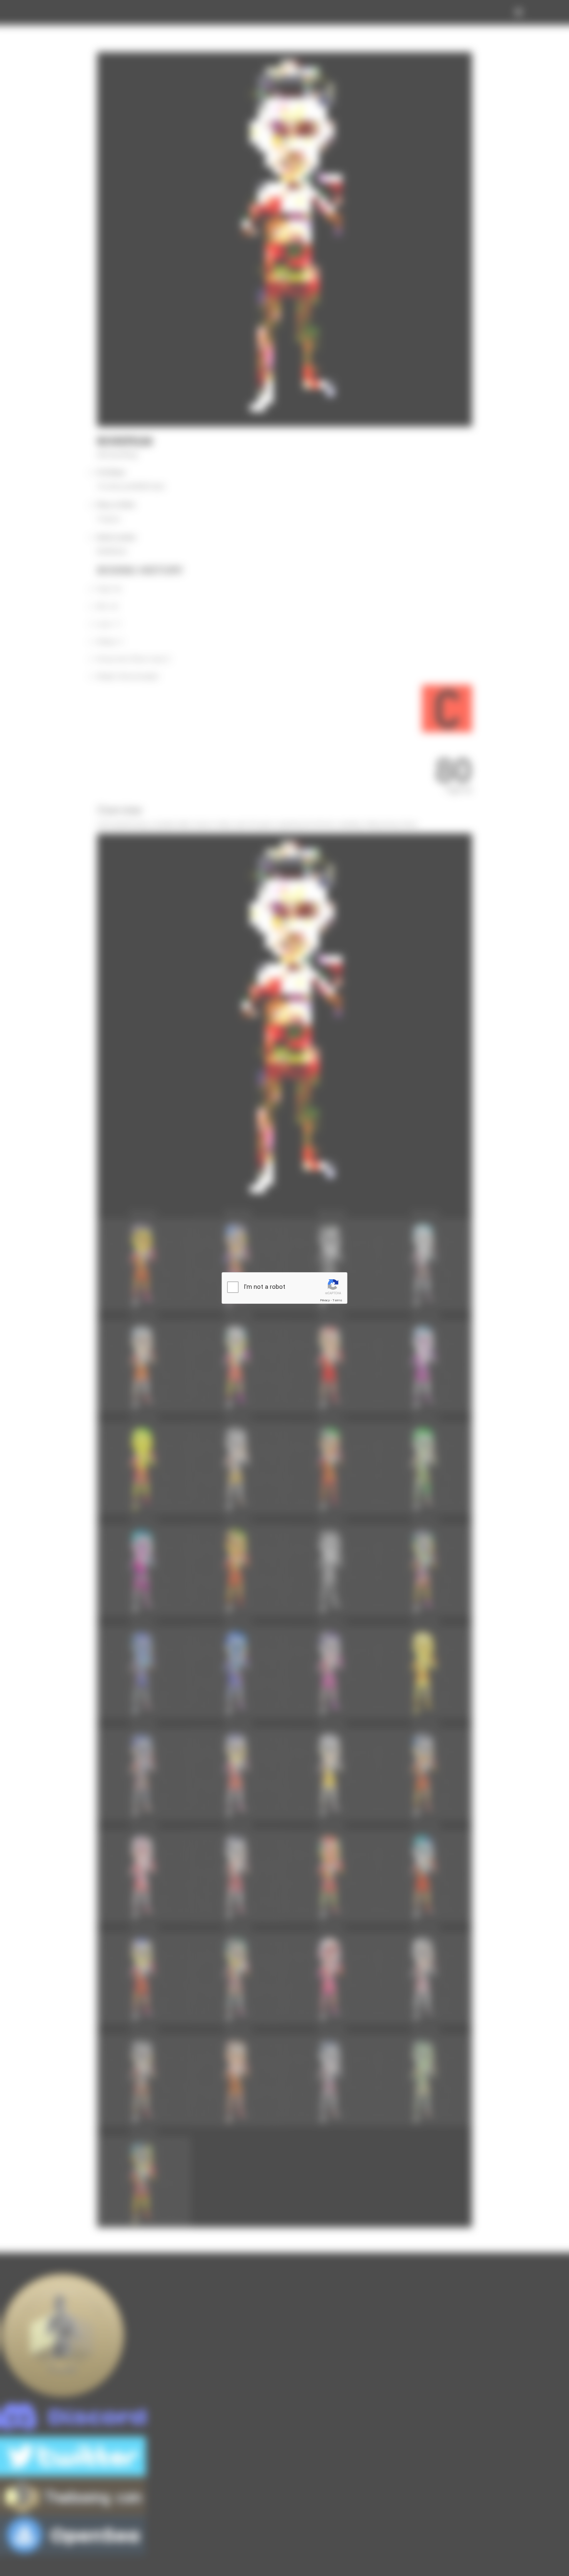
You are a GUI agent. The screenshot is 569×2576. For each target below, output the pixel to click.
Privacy (325, 1300)
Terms (337, 1300)
